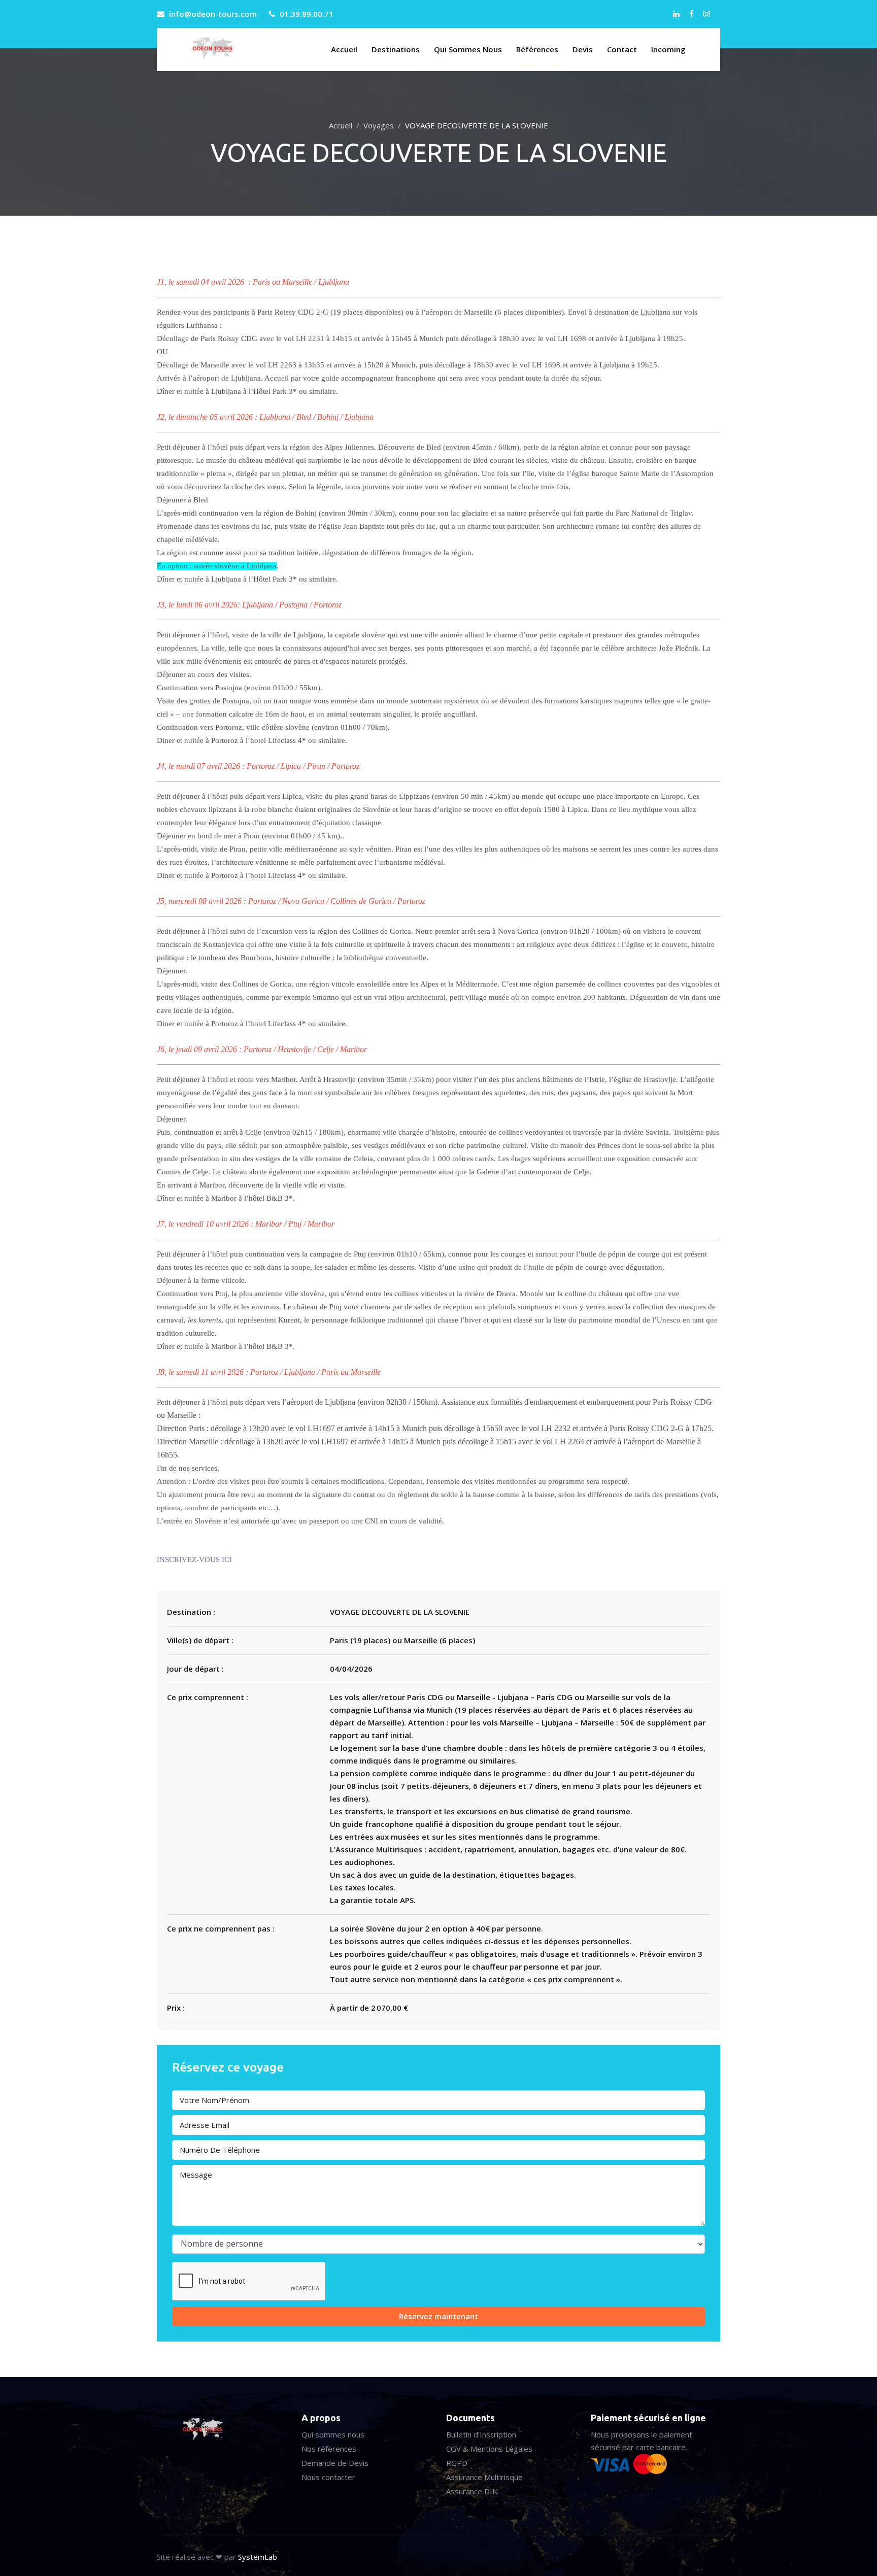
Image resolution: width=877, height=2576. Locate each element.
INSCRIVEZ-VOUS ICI (194, 1560)
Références (537, 49)
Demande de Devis (335, 2463)
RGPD (457, 2463)
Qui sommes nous (468, 49)
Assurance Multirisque (484, 2477)
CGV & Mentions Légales (489, 2449)
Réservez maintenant (438, 2316)
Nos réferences (329, 2449)
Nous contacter (328, 2477)
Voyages (379, 125)
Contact (622, 49)
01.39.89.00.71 (307, 14)
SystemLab (258, 2557)
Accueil (344, 49)
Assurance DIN (472, 2491)
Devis (583, 49)
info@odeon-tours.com (213, 14)
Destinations (396, 49)
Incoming (668, 49)
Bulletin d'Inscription (481, 2434)
